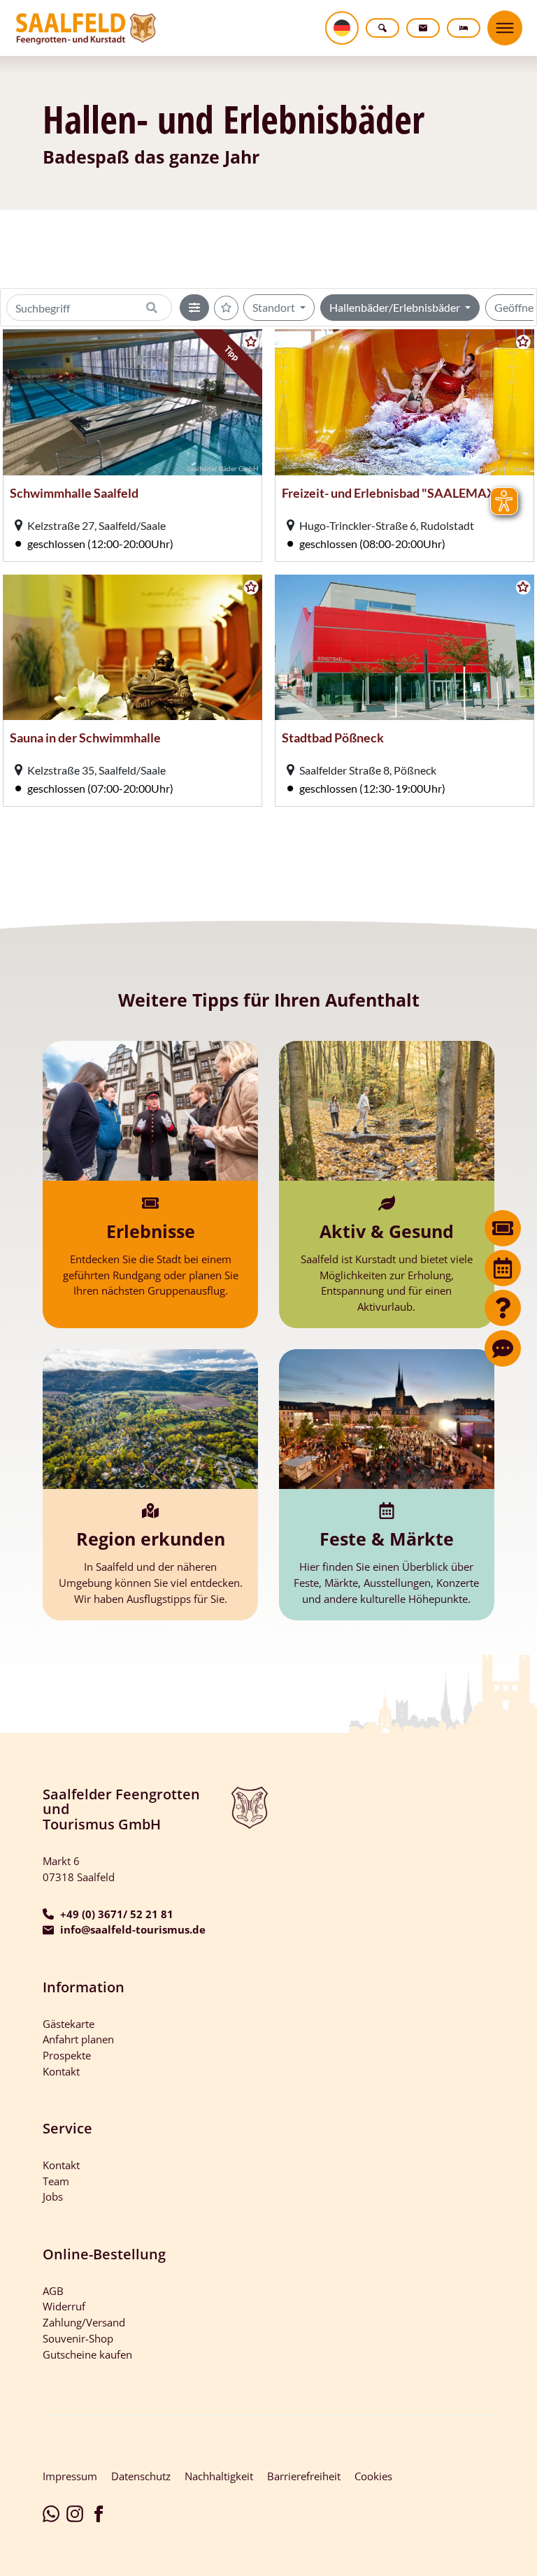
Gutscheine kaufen (87, 2354)
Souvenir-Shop (78, 2338)
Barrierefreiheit (304, 2476)
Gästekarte (69, 2024)
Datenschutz (141, 2476)
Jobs (53, 2196)
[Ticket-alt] (503, 1228)
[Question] (503, 1308)
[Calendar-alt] (503, 1268)
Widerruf (64, 2306)
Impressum (70, 2476)
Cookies (373, 2476)
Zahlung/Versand (84, 2322)
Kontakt (61, 2071)
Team (56, 2181)
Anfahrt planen (78, 2039)
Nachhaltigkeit (219, 2476)
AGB (53, 2291)
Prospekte (67, 2055)
